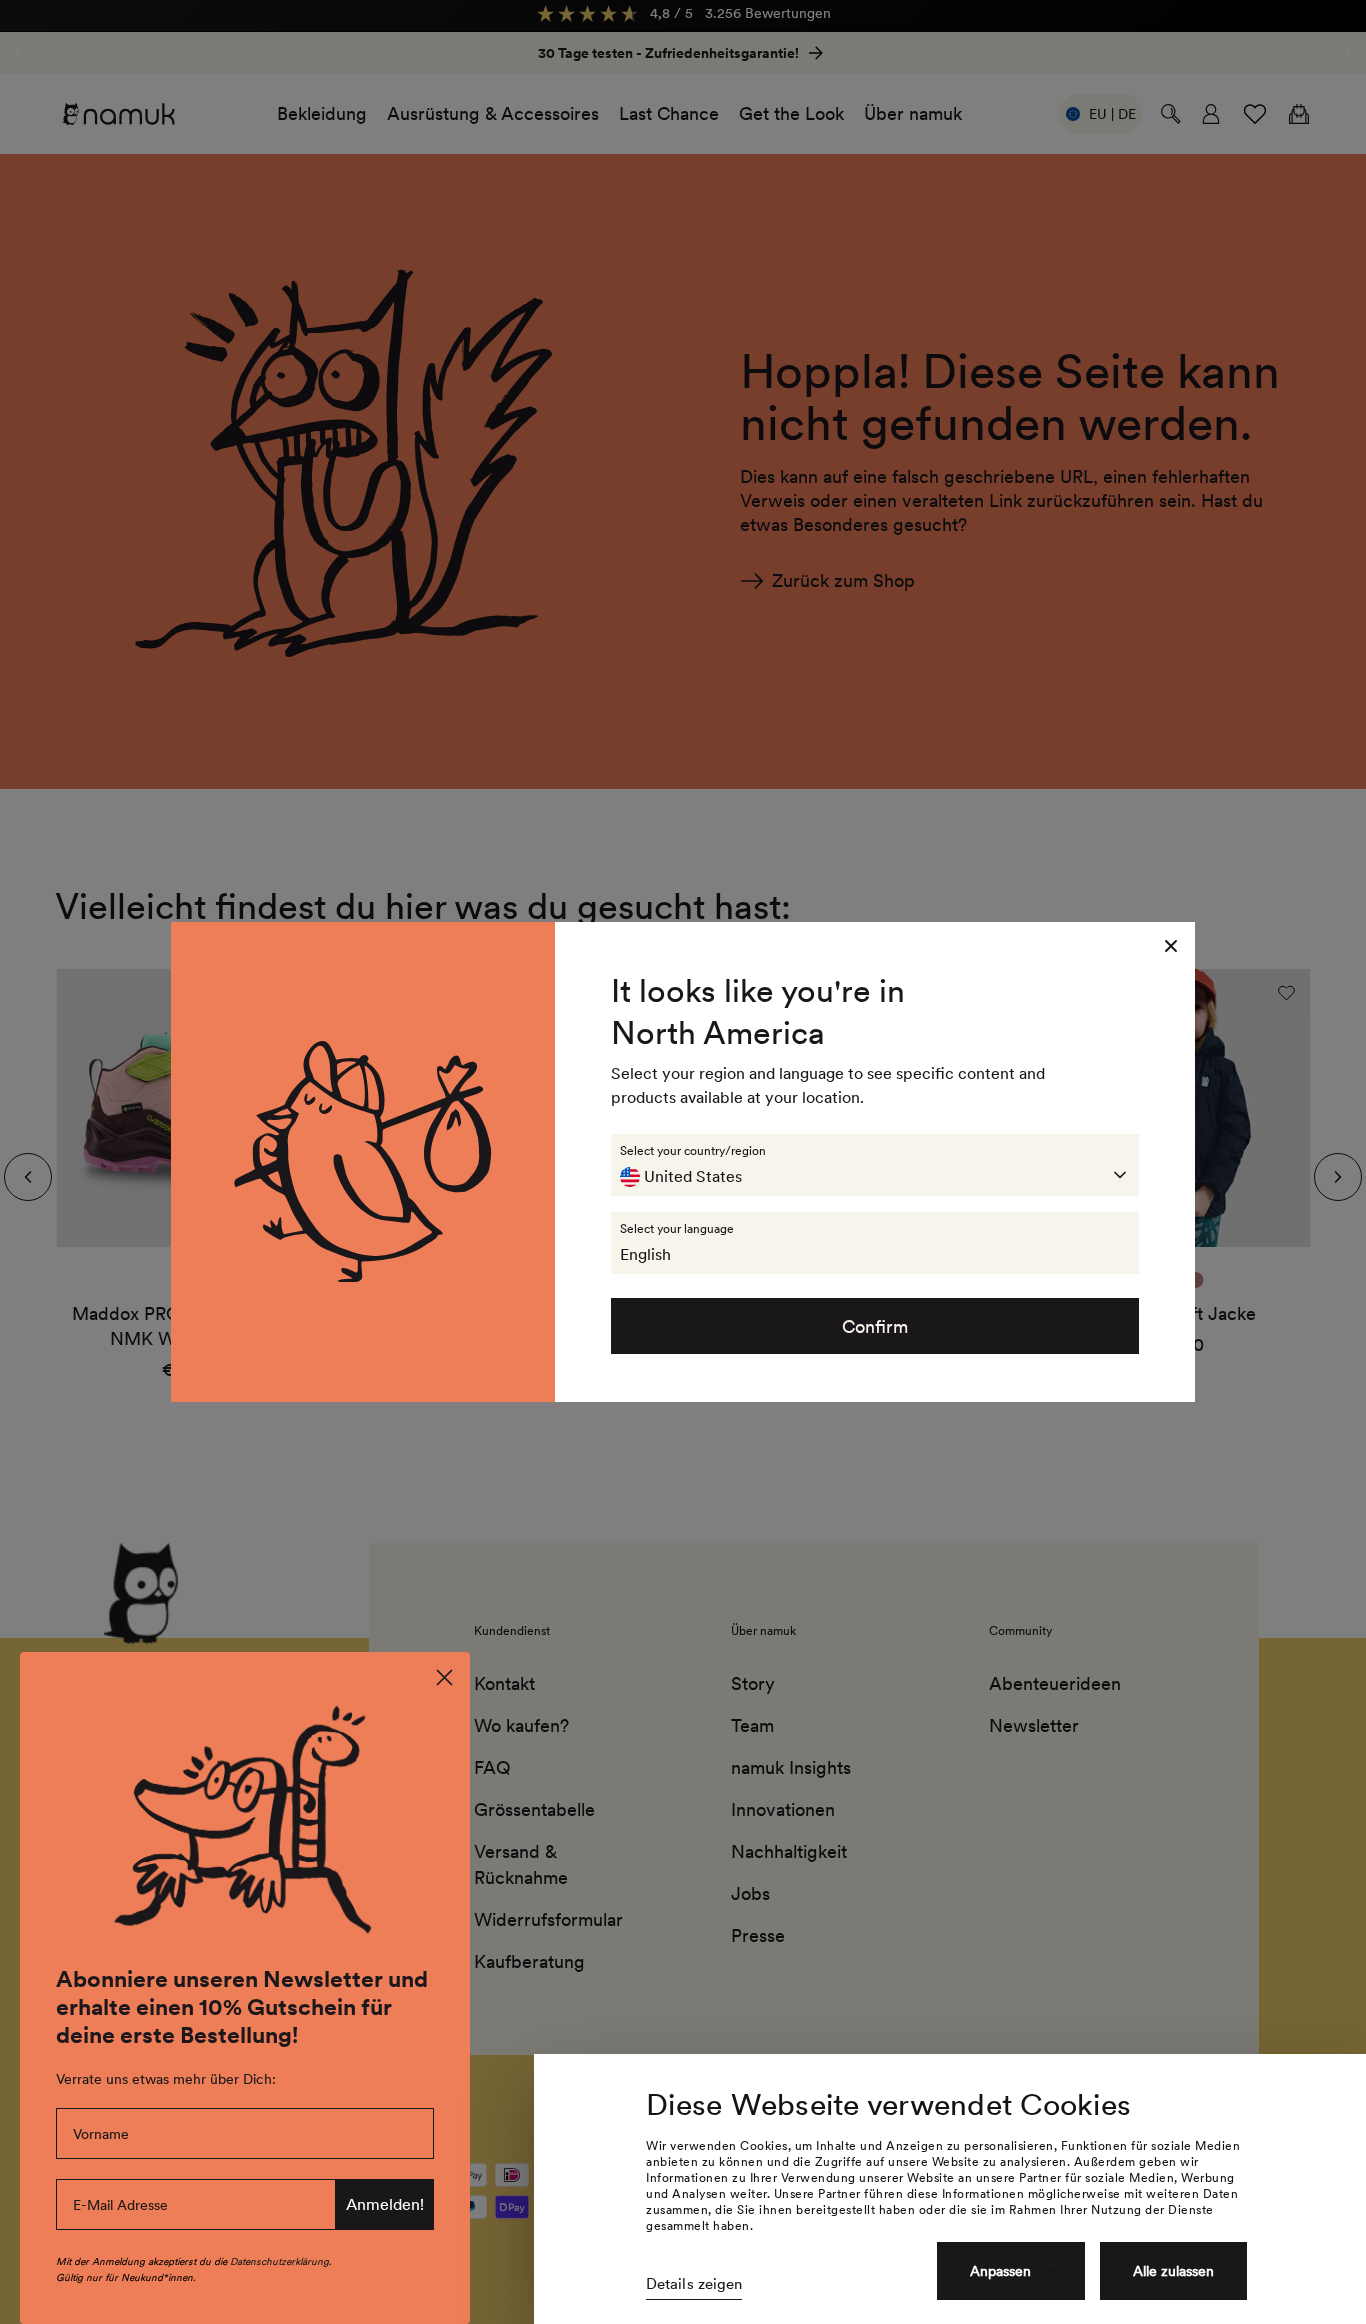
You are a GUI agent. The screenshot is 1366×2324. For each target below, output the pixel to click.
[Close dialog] (444, 1677)
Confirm (875, 1326)
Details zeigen (694, 2284)
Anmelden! (385, 2204)
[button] (875, 1165)
